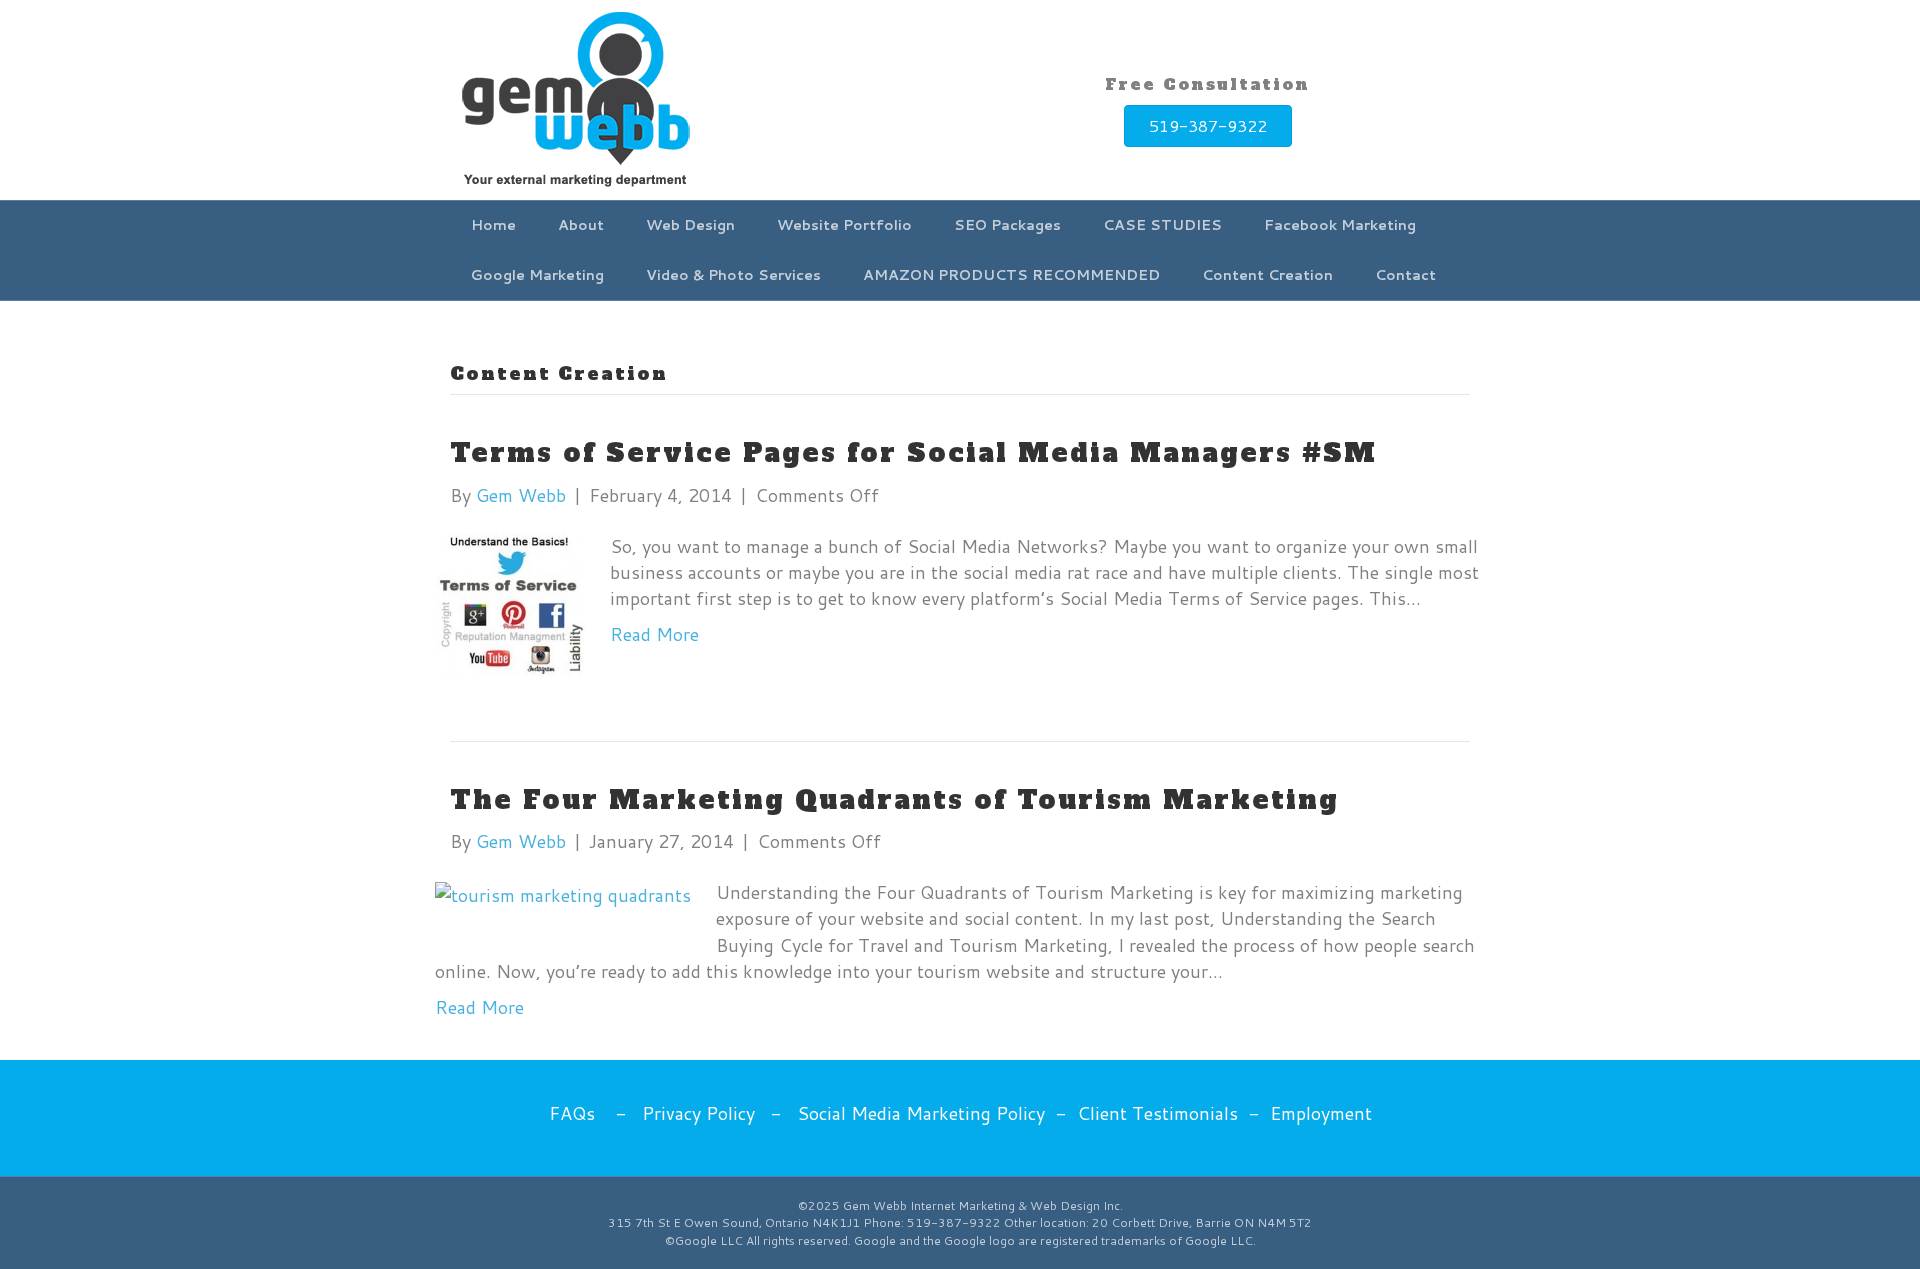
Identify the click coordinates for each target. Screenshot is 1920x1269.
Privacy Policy (698, 1113)
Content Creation (1267, 275)
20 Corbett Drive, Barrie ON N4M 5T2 (1202, 1222)
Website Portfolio (844, 225)
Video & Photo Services (733, 275)
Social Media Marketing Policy (921, 1113)
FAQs (572, 1113)
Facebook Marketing (1340, 225)
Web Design (690, 225)
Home (493, 225)
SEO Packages (1007, 225)
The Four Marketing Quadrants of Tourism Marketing (894, 800)
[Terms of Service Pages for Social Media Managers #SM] (510, 602)
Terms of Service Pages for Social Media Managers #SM (913, 453)
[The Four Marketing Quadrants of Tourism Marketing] (563, 892)
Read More (654, 634)
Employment (1321, 1113)
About (581, 225)
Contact (1405, 275)
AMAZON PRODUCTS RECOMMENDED (1011, 275)
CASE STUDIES (1162, 225)
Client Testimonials (1157, 1113)
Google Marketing (537, 275)
